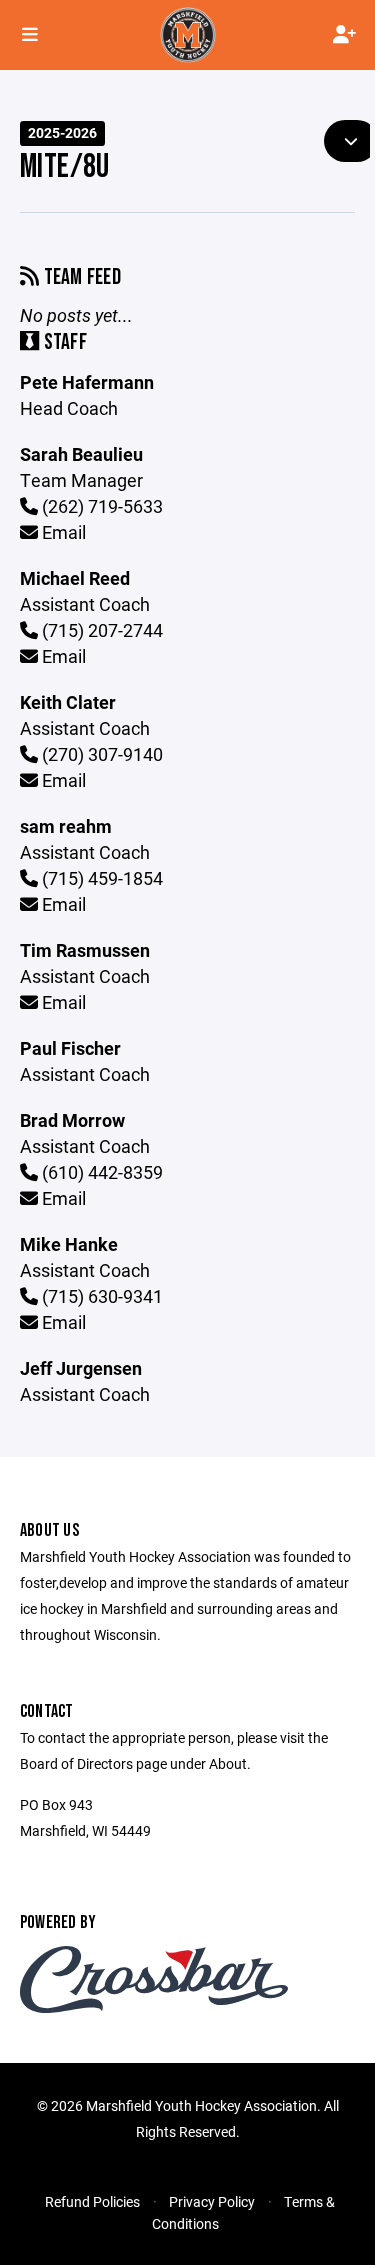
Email (62, 532)
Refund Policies (92, 2201)
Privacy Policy (212, 2201)
